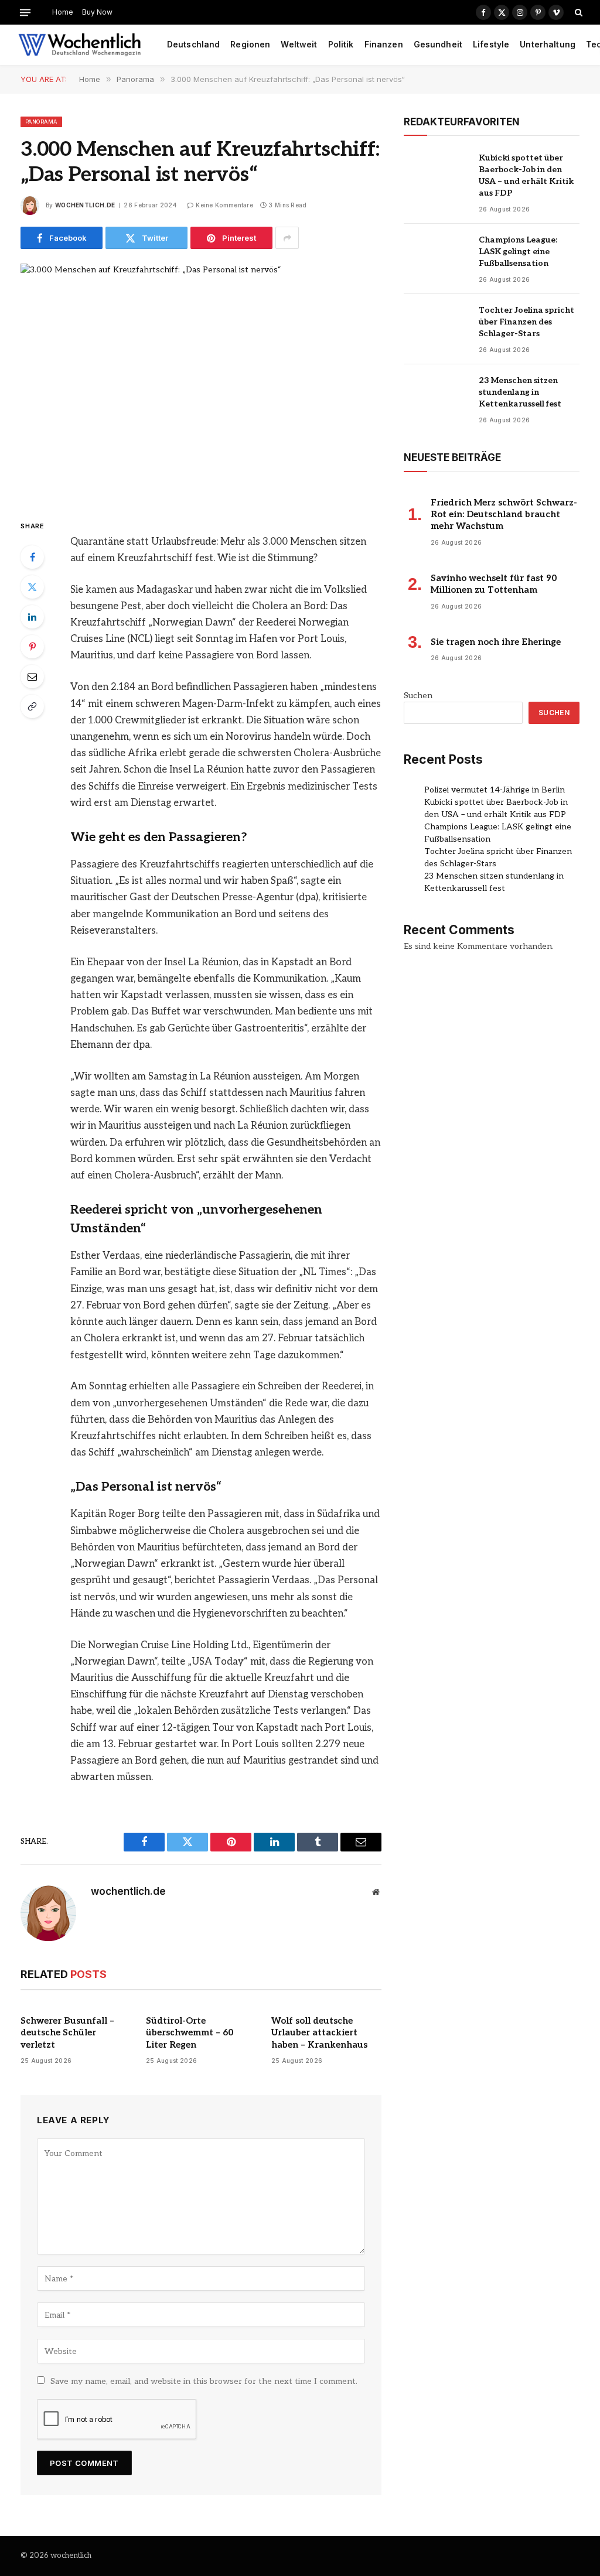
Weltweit (299, 45)
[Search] (577, 12)
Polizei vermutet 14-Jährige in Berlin (495, 790)
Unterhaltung (548, 45)
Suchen (418, 696)
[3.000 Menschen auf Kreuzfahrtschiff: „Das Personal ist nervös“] (201, 382)
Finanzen (384, 45)
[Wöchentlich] (79, 45)
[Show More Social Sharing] (287, 238)
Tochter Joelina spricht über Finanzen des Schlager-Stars (526, 322)
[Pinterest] (32, 647)
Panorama (41, 122)
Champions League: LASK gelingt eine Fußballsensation (518, 252)
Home (63, 12)
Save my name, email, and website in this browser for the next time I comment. (204, 2381)
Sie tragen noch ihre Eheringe (496, 642)
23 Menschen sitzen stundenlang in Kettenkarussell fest (520, 392)
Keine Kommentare (224, 205)
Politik (341, 45)
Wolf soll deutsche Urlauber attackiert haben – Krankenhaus (319, 2033)
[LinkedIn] (32, 617)
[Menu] (25, 12)
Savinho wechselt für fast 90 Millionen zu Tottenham (494, 584)
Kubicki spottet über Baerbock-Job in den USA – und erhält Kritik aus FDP (526, 175)
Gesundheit (438, 45)
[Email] (32, 677)
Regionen (250, 45)
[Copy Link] (32, 706)
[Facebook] (32, 557)
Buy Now (97, 12)
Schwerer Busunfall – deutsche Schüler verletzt (67, 2033)
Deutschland (194, 45)
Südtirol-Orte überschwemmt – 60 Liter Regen (190, 2033)
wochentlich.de (85, 205)
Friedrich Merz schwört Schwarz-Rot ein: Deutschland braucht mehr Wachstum (504, 515)
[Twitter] (32, 587)
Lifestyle (491, 45)
